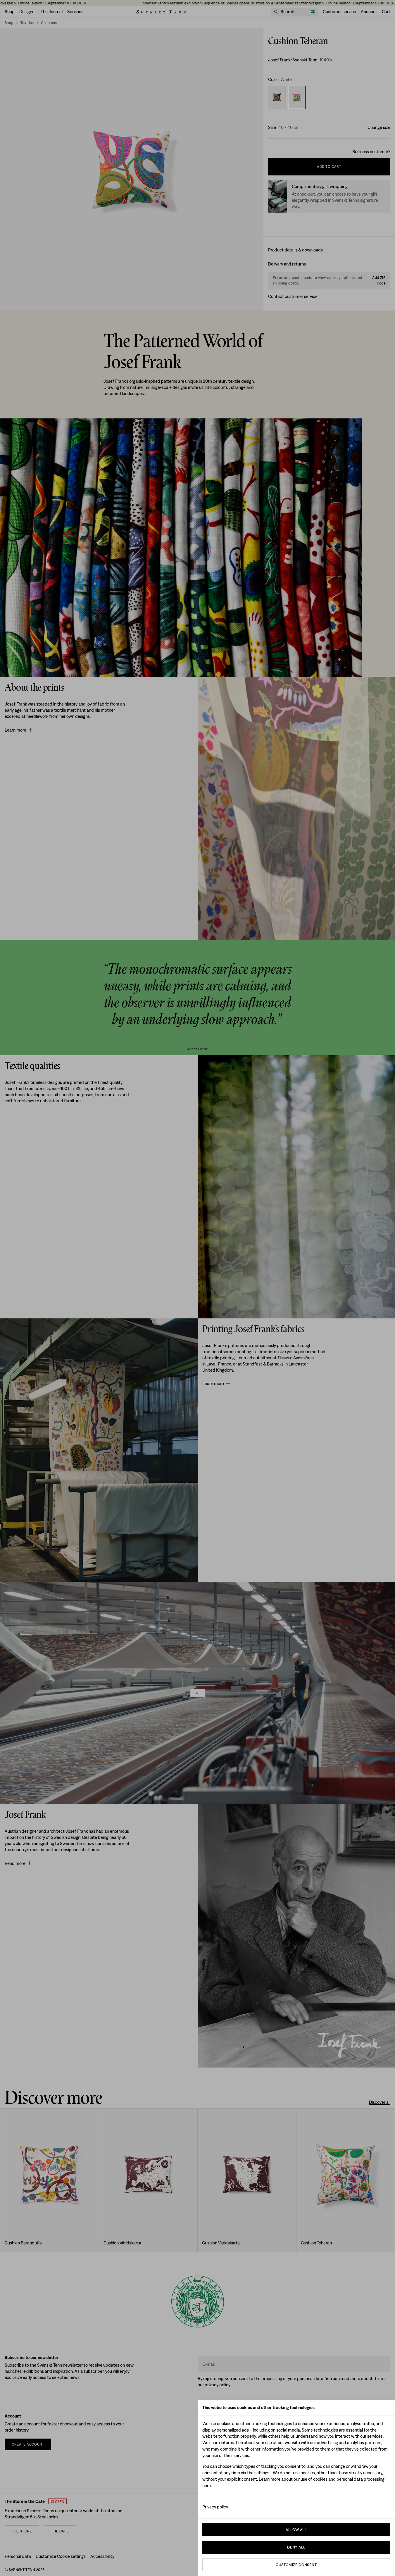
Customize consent (296, 2565)
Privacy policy (215, 2507)
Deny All (296, 2547)
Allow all (296, 2530)
